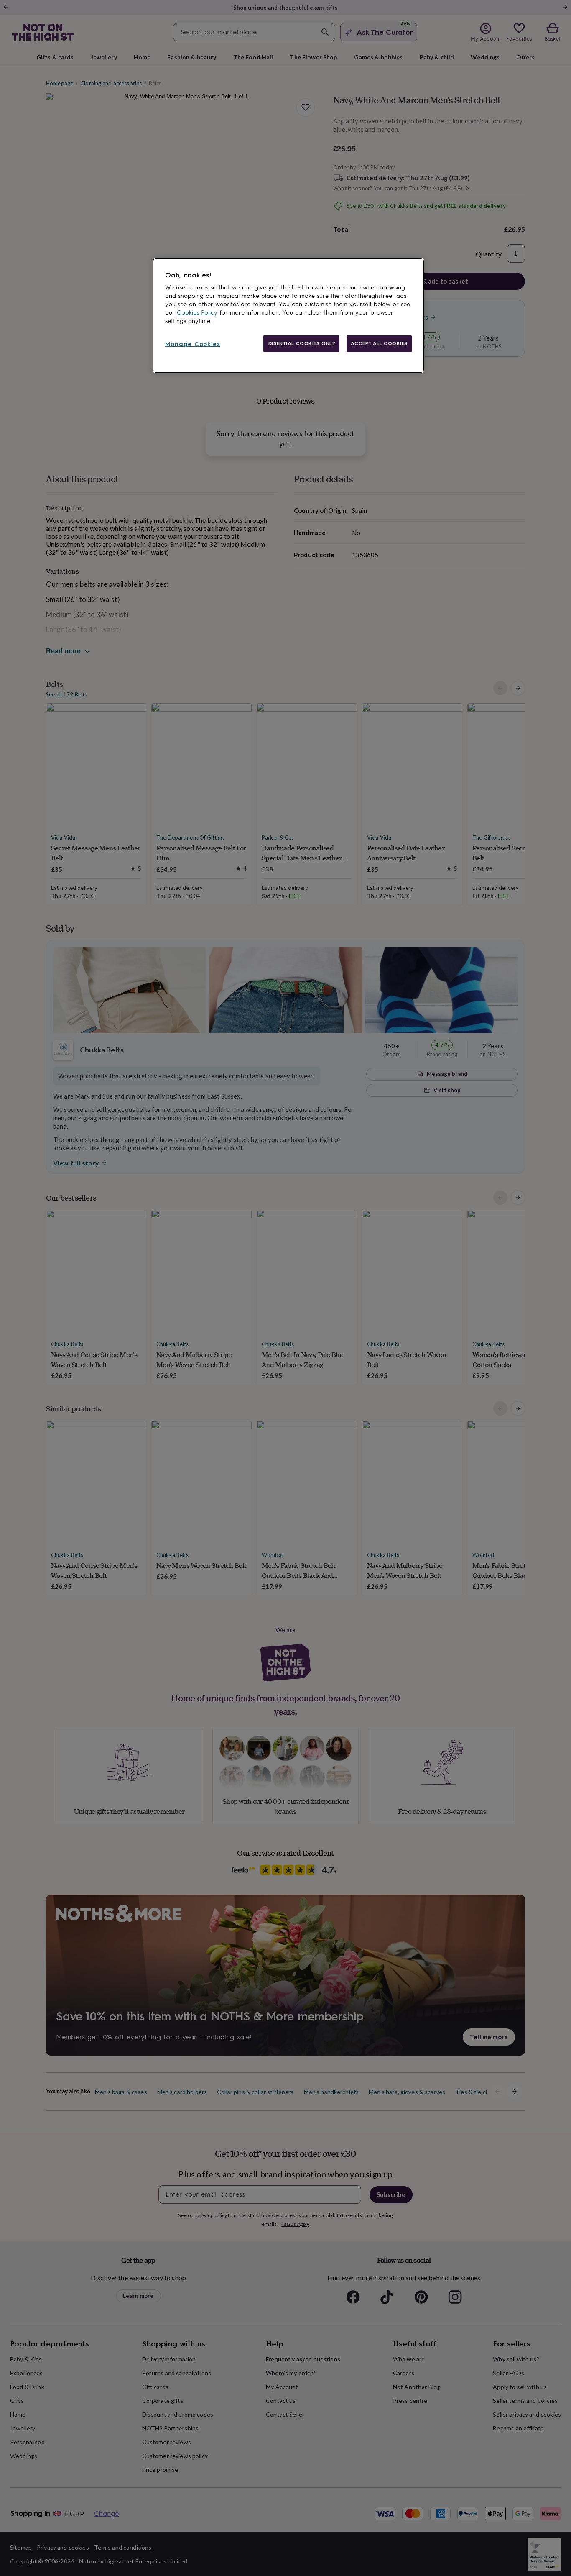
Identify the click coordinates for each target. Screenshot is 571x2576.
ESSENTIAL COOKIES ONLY (302, 343)
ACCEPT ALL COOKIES (379, 343)
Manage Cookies (193, 344)
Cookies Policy (197, 313)
